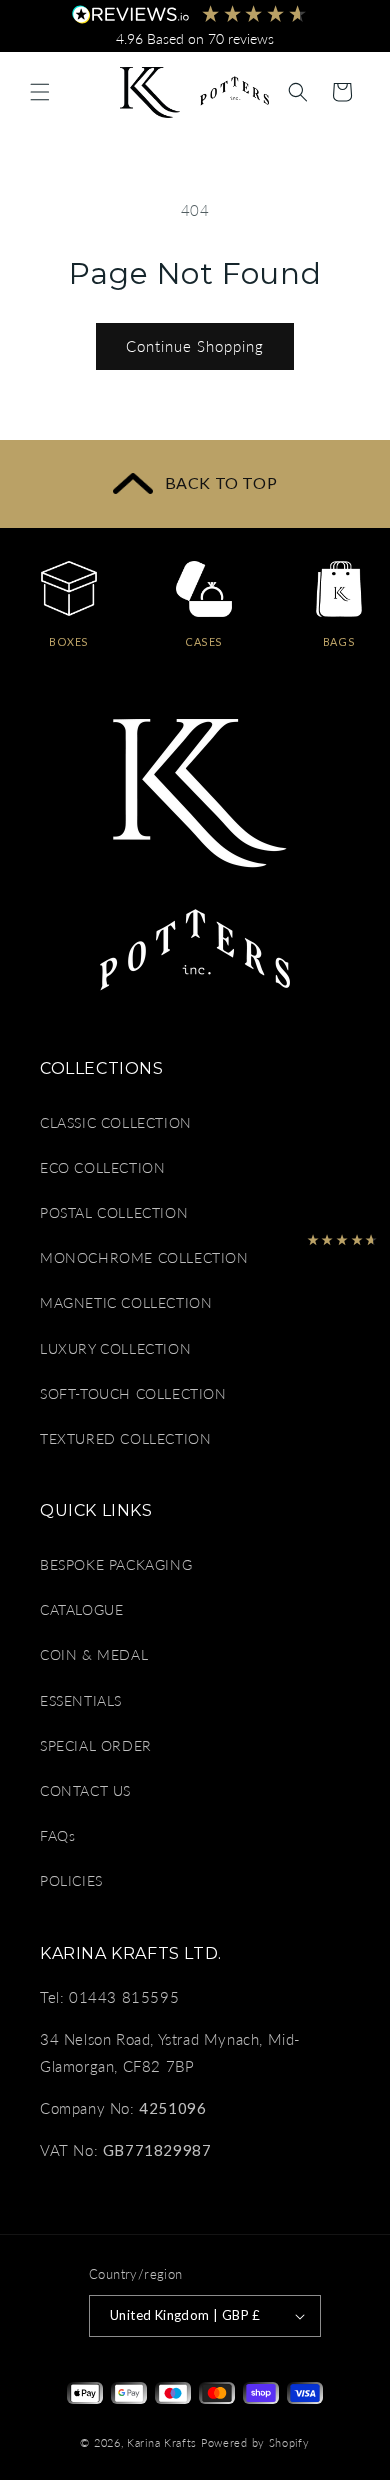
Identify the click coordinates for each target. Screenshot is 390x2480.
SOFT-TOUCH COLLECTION (133, 1393)
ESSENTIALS (81, 1700)
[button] (40, 92)
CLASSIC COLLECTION (116, 1122)
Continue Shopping (195, 346)
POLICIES (71, 1880)
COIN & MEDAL (94, 1654)
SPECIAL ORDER (96, 1745)
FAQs (57, 1835)
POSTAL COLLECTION (114, 1212)
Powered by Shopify (255, 2442)
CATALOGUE (81, 1609)
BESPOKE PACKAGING (116, 1564)
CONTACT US (85, 1790)
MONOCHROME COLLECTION (144, 1257)
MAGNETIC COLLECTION (126, 1302)
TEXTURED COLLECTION (125, 1438)
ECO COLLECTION (102, 1167)
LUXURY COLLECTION (115, 1348)
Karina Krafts (162, 2442)
